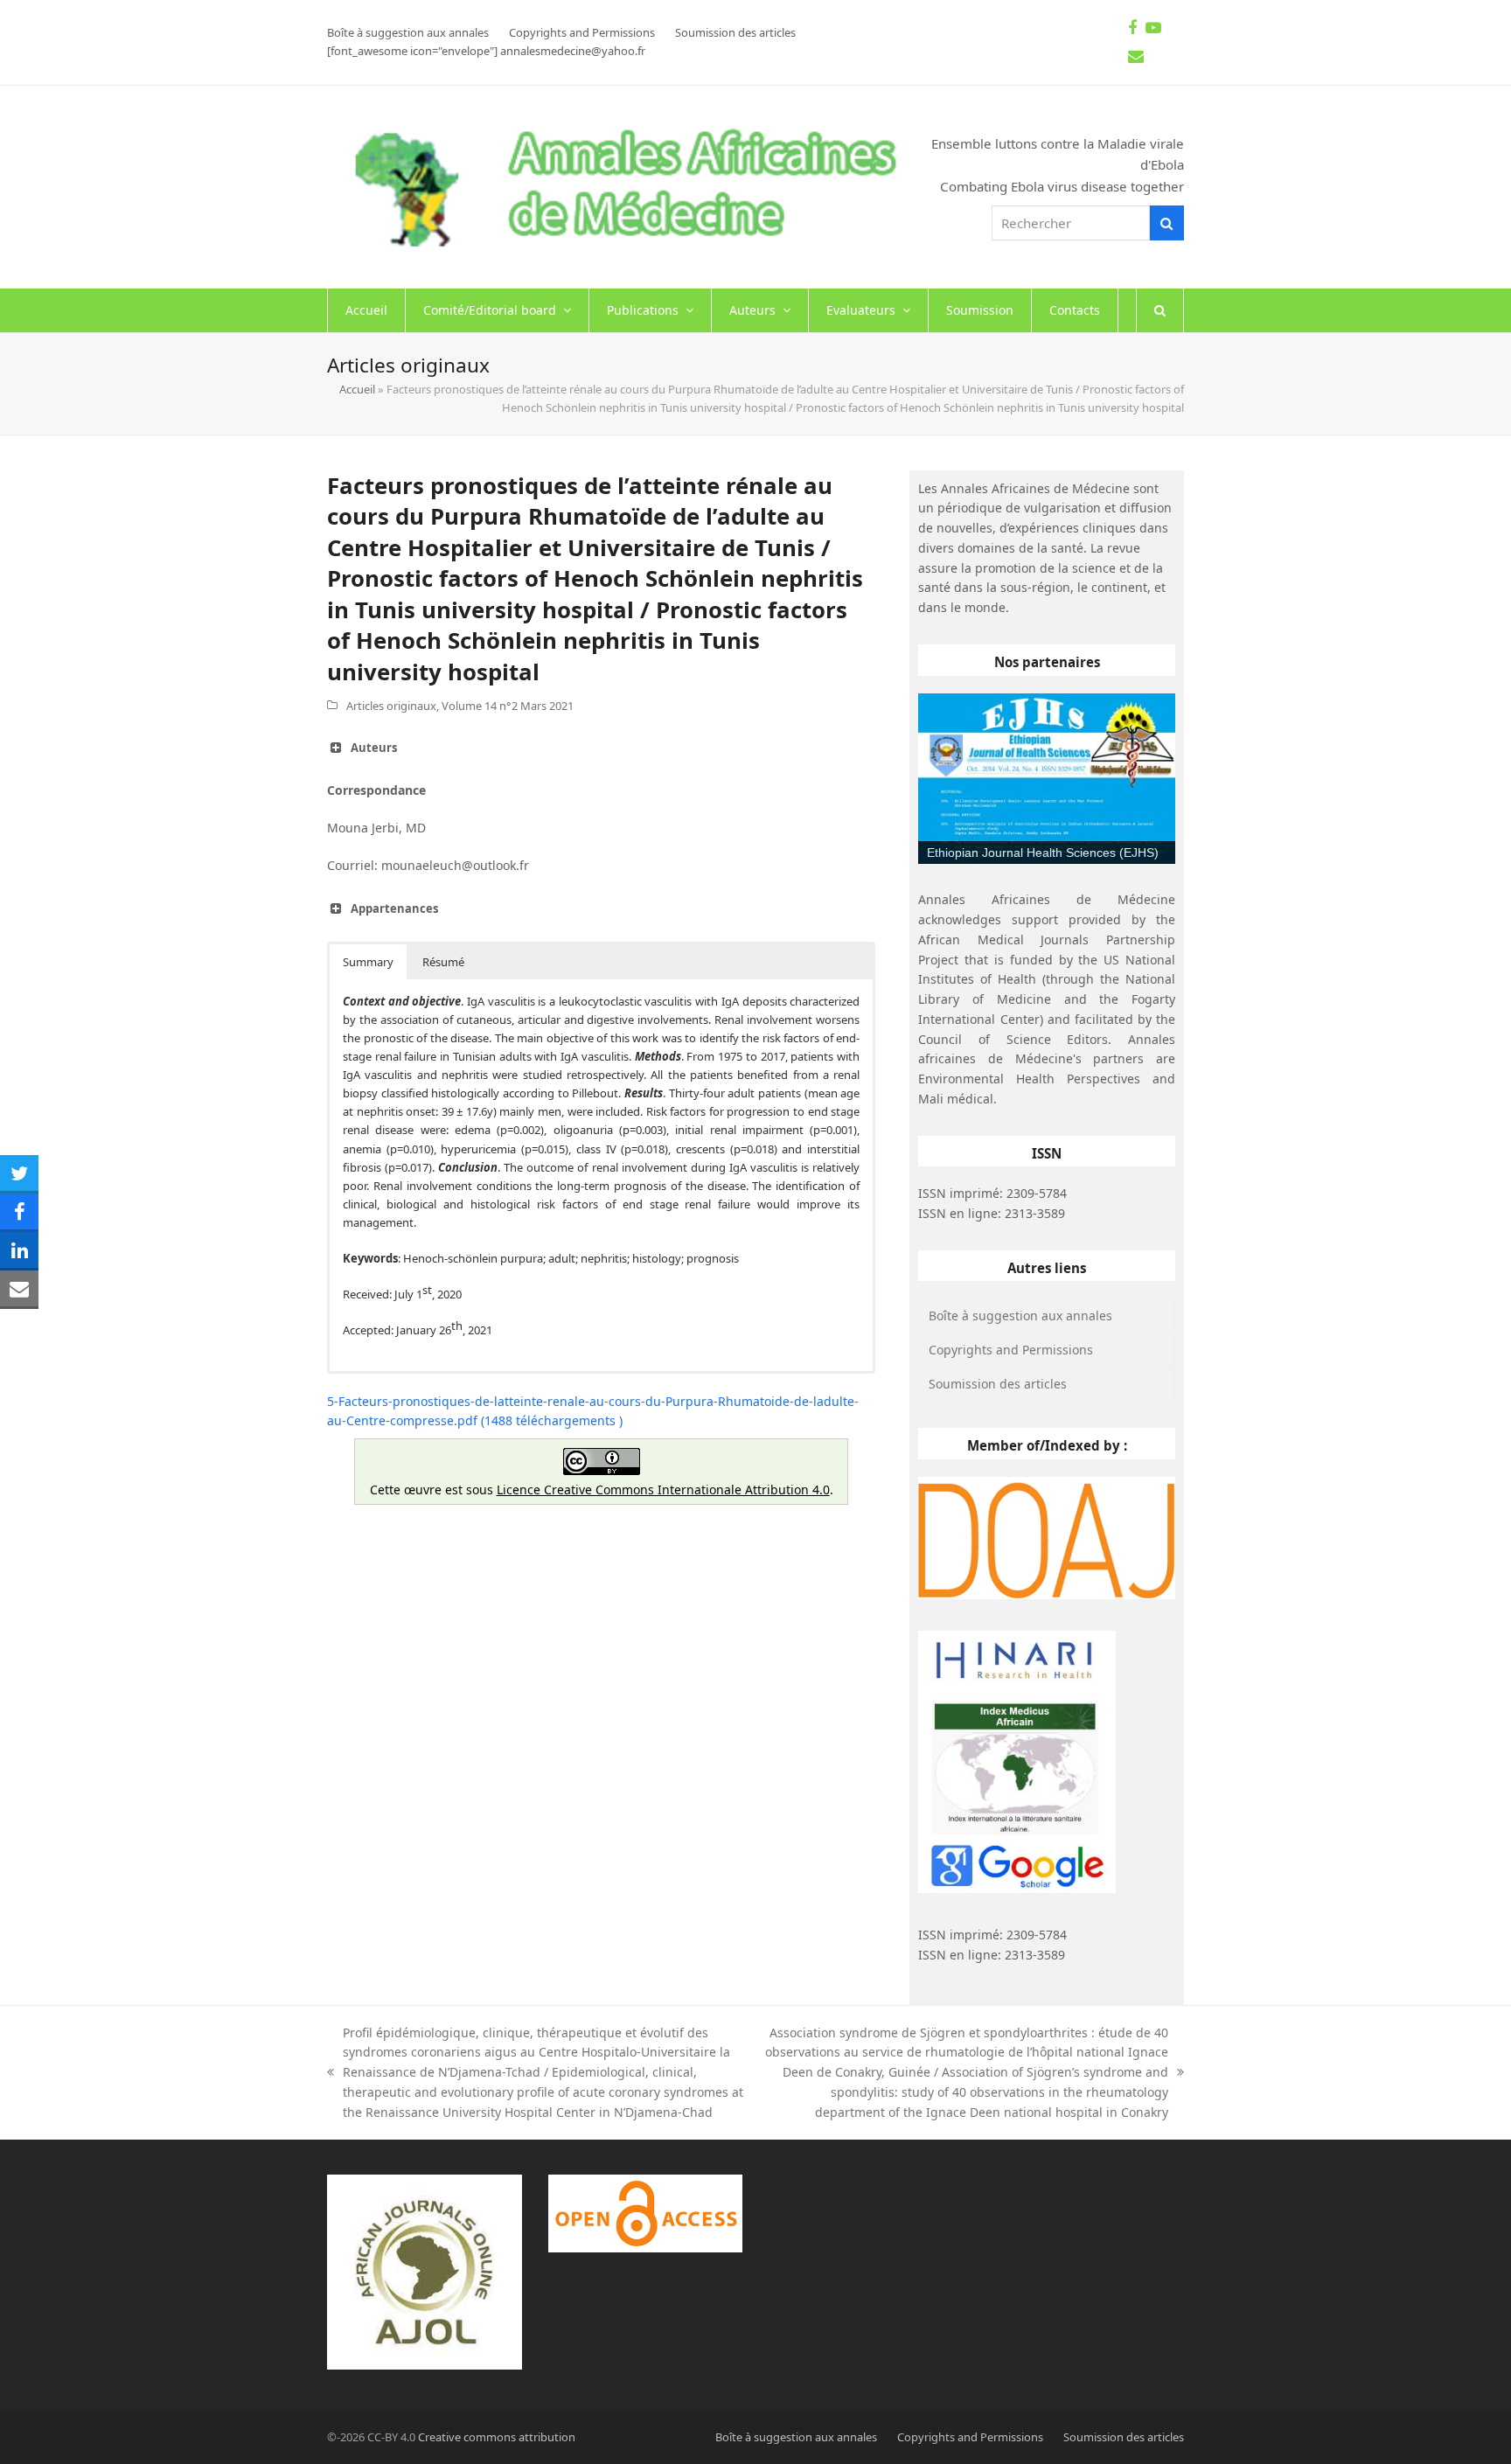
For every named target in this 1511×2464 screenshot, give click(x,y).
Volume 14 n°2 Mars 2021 (508, 706)
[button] (1160, 310)
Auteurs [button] (374, 748)
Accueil (357, 389)
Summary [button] (368, 962)
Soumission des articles (998, 1384)
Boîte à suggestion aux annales (1020, 1316)
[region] (1047, 779)
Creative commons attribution (497, 2437)
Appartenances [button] (394, 908)
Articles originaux (391, 706)
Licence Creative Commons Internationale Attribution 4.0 (663, 1490)
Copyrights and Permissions (1011, 1350)
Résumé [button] (443, 962)
